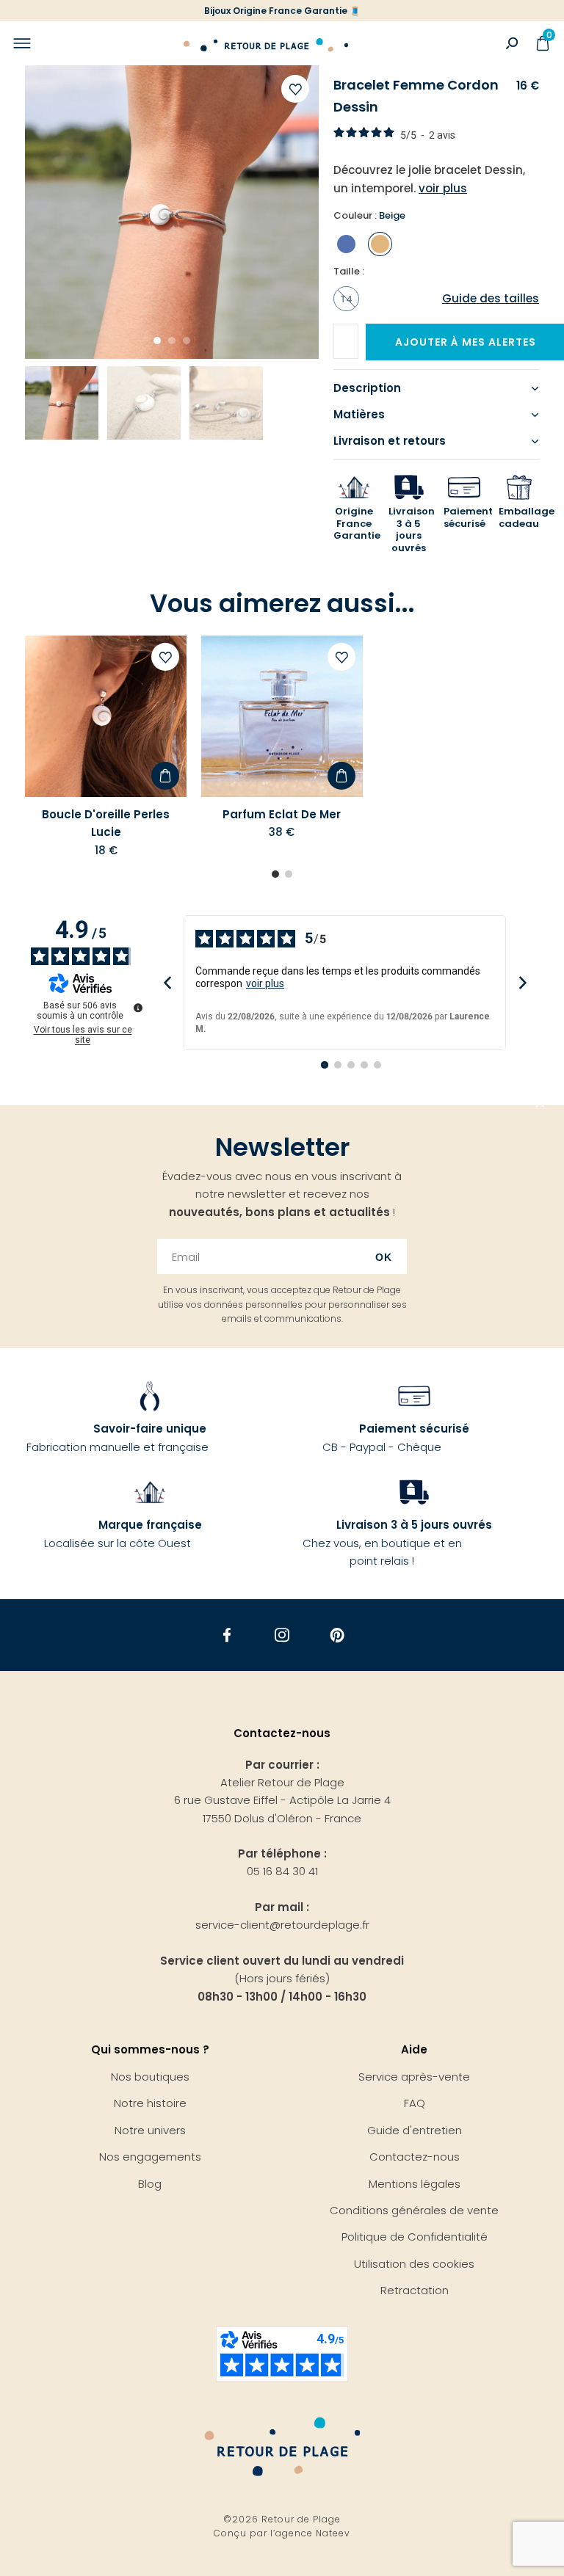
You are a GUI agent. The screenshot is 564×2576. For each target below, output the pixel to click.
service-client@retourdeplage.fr (282, 1925)
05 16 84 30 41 (282, 1871)
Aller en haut (540, 1105)
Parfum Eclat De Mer (282, 814)
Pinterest (337, 1636)
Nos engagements (150, 2157)
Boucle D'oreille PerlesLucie (106, 823)
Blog (150, 2184)
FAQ (415, 2103)
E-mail (357, 336)
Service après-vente (414, 2077)
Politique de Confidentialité (415, 2237)
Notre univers (150, 2130)
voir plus (265, 983)
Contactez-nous (415, 2157)
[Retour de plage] (266, 43)
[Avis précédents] (167, 982)
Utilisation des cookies (414, 2264)
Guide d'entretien (415, 2130)
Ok (384, 1257)
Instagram (282, 1636)
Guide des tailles (491, 298)
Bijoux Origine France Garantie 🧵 (282, 11)
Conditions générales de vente (414, 2210)
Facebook (227, 1636)
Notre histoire (150, 2103)
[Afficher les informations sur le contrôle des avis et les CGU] (138, 1008)
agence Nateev (313, 2533)
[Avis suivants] (523, 982)
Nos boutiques (150, 2077)
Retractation (415, 2290)
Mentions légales (415, 2184)
